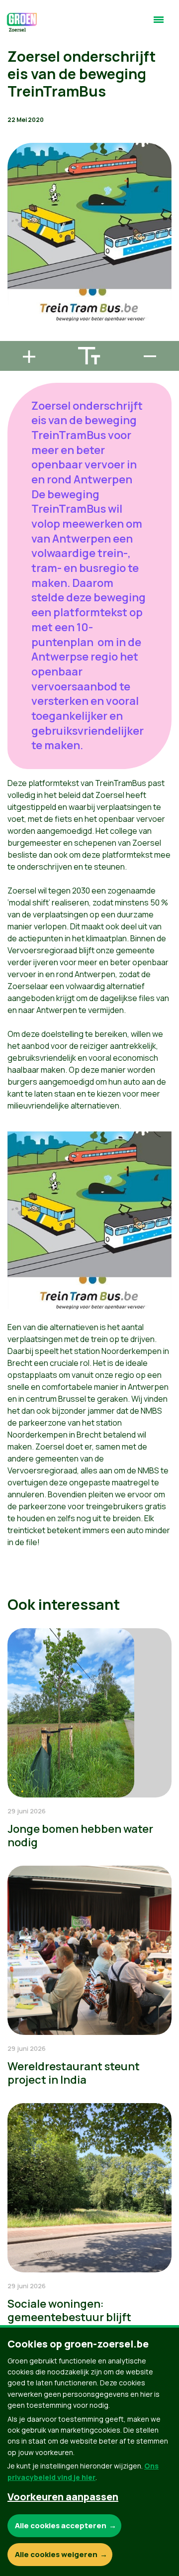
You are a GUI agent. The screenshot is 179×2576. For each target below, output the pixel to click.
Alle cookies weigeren (56, 2554)
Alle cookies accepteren (61, 2525)
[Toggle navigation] (159, 24)
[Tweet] (15, 308)
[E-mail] (15, 336)
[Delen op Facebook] (15, 280)
